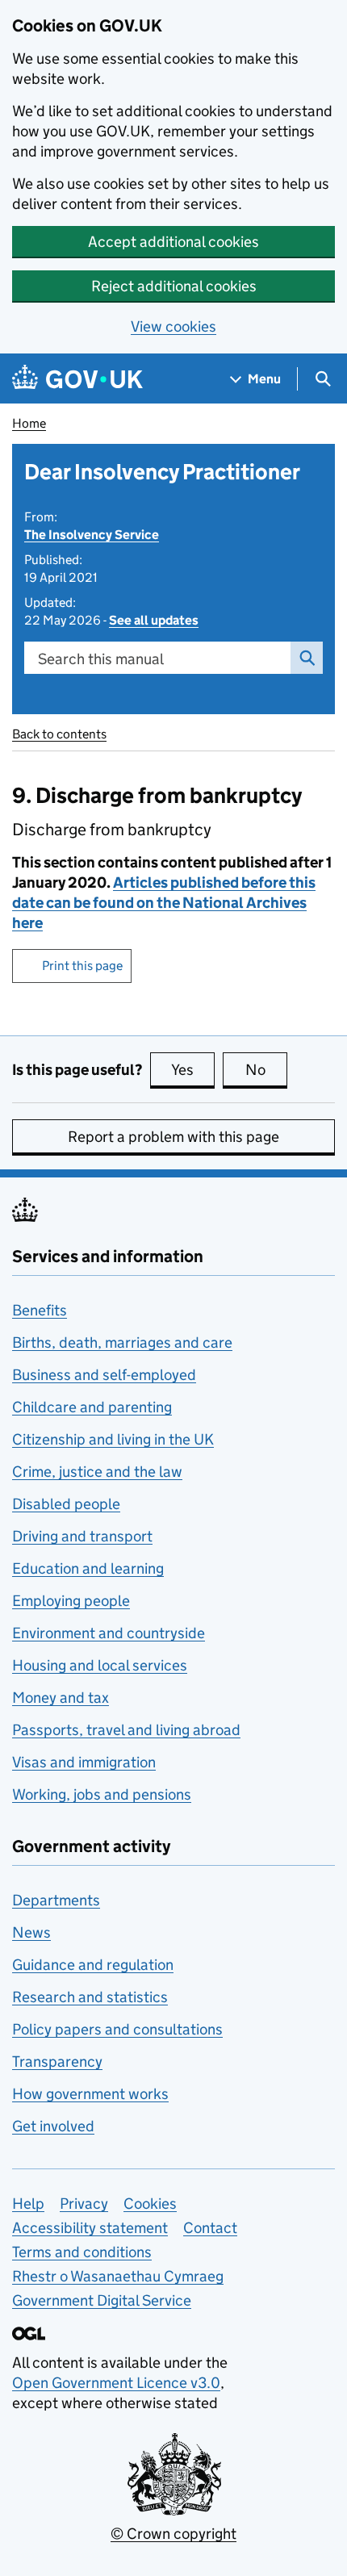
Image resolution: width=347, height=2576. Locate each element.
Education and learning (88, 1568)
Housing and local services (100, 1665)
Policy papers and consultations (117, 2029)
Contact (210, 2228)
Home (29, 423)
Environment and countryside (109, 1633)
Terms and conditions (82, 2252)
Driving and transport (82, 1536)
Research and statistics (90, 1997)
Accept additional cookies (173, 242)
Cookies (150, 2204)
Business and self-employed (104, 1375)
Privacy (84, 2204)
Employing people (71, 1601)
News (31, 1932)
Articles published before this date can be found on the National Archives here (164, 903)
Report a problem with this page (173, 1137)
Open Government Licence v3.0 (116, 2383)
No (266, 1070)
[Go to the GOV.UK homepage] (77, 379)
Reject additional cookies (174, 286)
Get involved (53, 2126)
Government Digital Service (102, 2300)
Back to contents (59, 734)
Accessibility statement (90, 2228)
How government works (90, 2094)
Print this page (82, 966)
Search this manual (101, 659)
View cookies (173, 326)
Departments (56, 1900)
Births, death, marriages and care (122, 1342)
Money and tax (61, 1698)
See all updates (154, 620)
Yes (193, 1070)
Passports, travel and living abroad (126, 1730)
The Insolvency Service (92, 535)
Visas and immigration (84, 1762)
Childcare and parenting (92, 1407)
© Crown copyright (173, 2534)
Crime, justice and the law (97, 1472)
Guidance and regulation (93, 1965)
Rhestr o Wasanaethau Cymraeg (118, 2276)
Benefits (40, 1310)
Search (307, 658)
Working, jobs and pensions (102, 1794)
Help (28, 2204)
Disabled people (66, 1504)
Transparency (57, 2062)
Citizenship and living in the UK (113, 1439)
